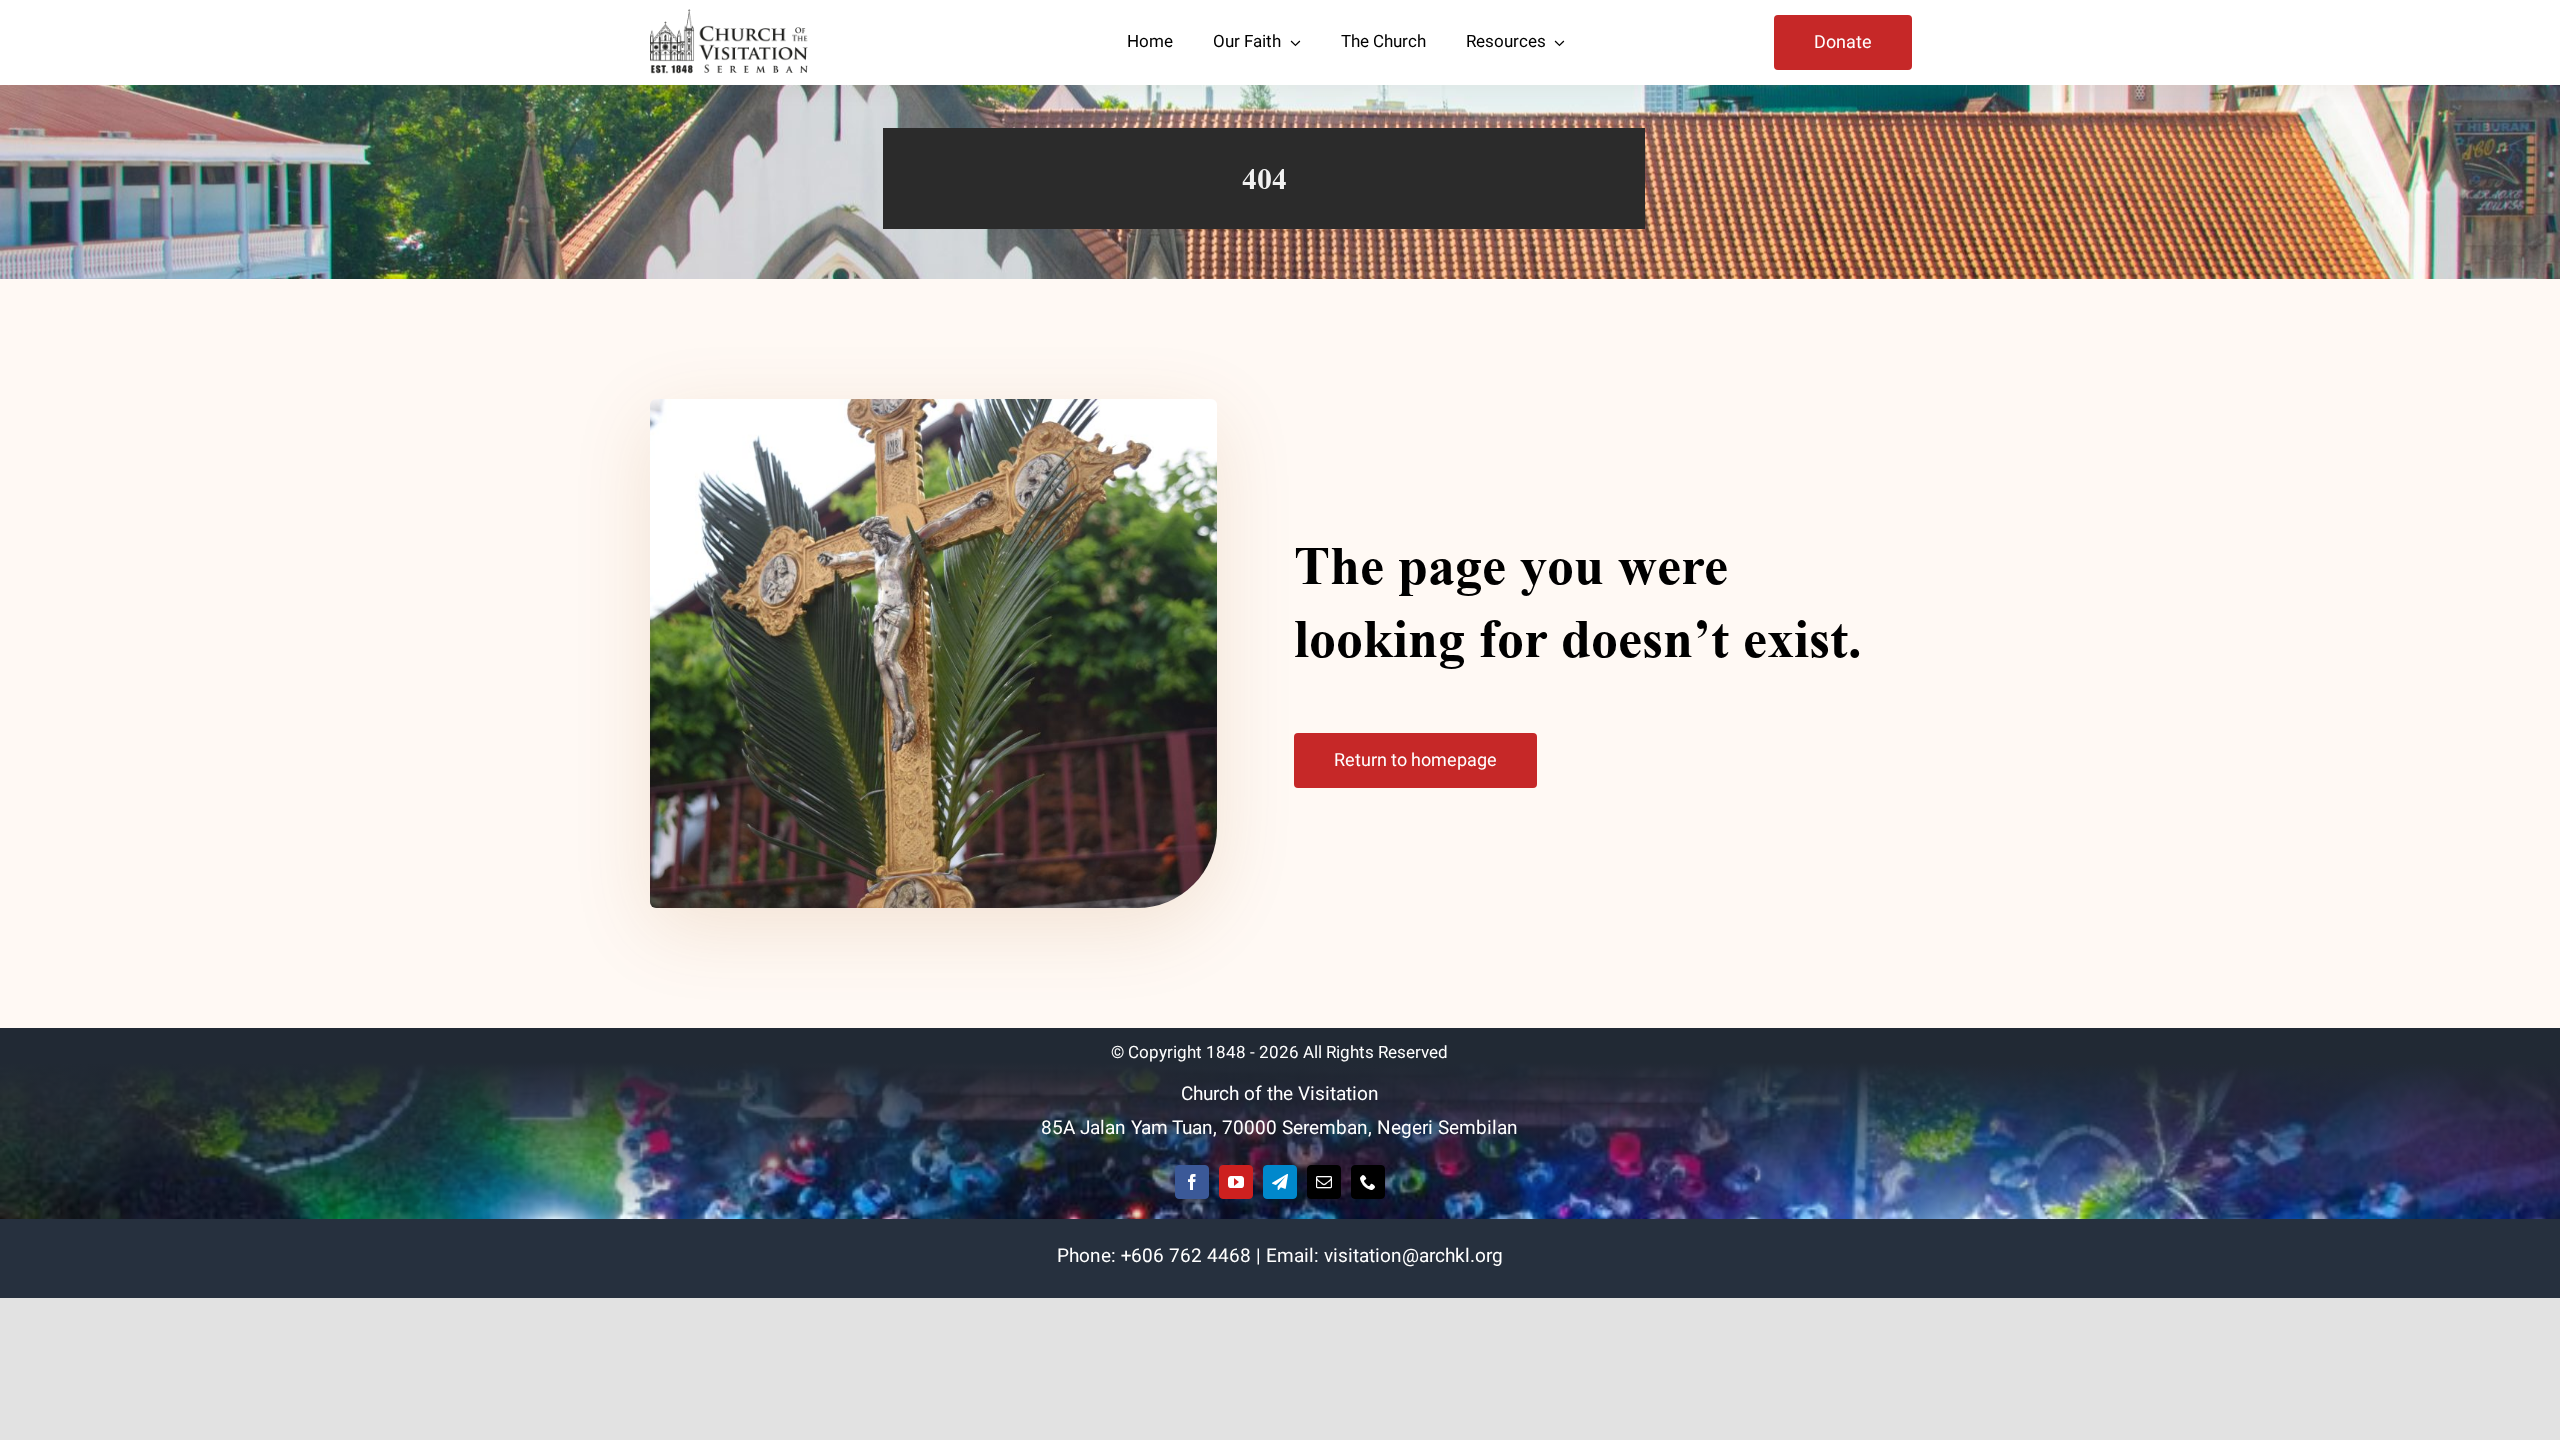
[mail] (1324, 1182)
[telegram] (1280, 1182)
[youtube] (1236, 1182)
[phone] (1368, 1182)
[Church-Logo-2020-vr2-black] (732, 18)
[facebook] (1192, 1182)
